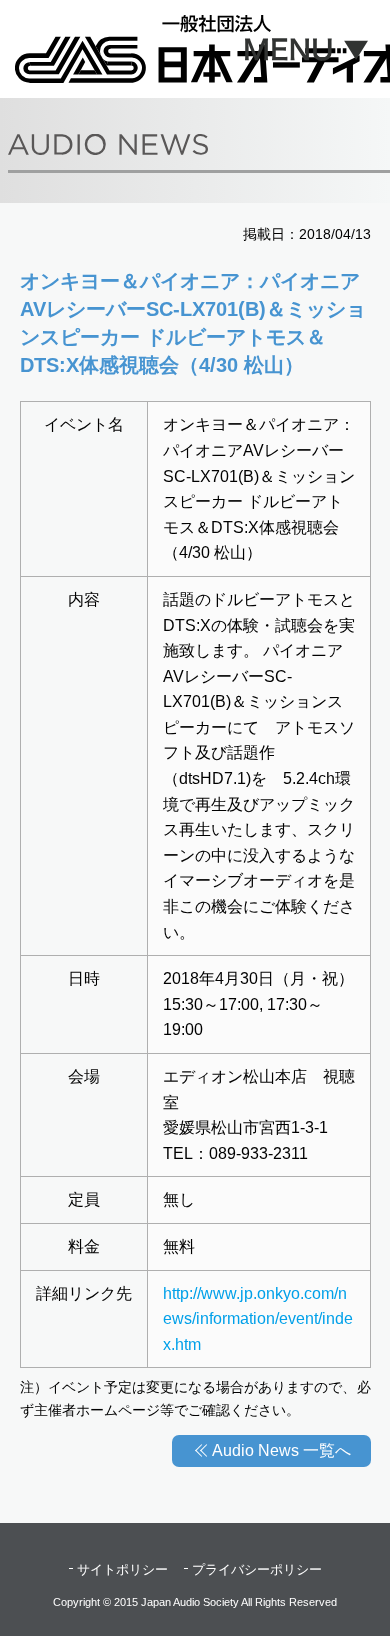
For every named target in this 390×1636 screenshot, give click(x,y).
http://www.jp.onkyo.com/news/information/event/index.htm (258, 1319)
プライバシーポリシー (257, 1569)
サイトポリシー (122, 1569)
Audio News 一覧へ (281, 1450)
